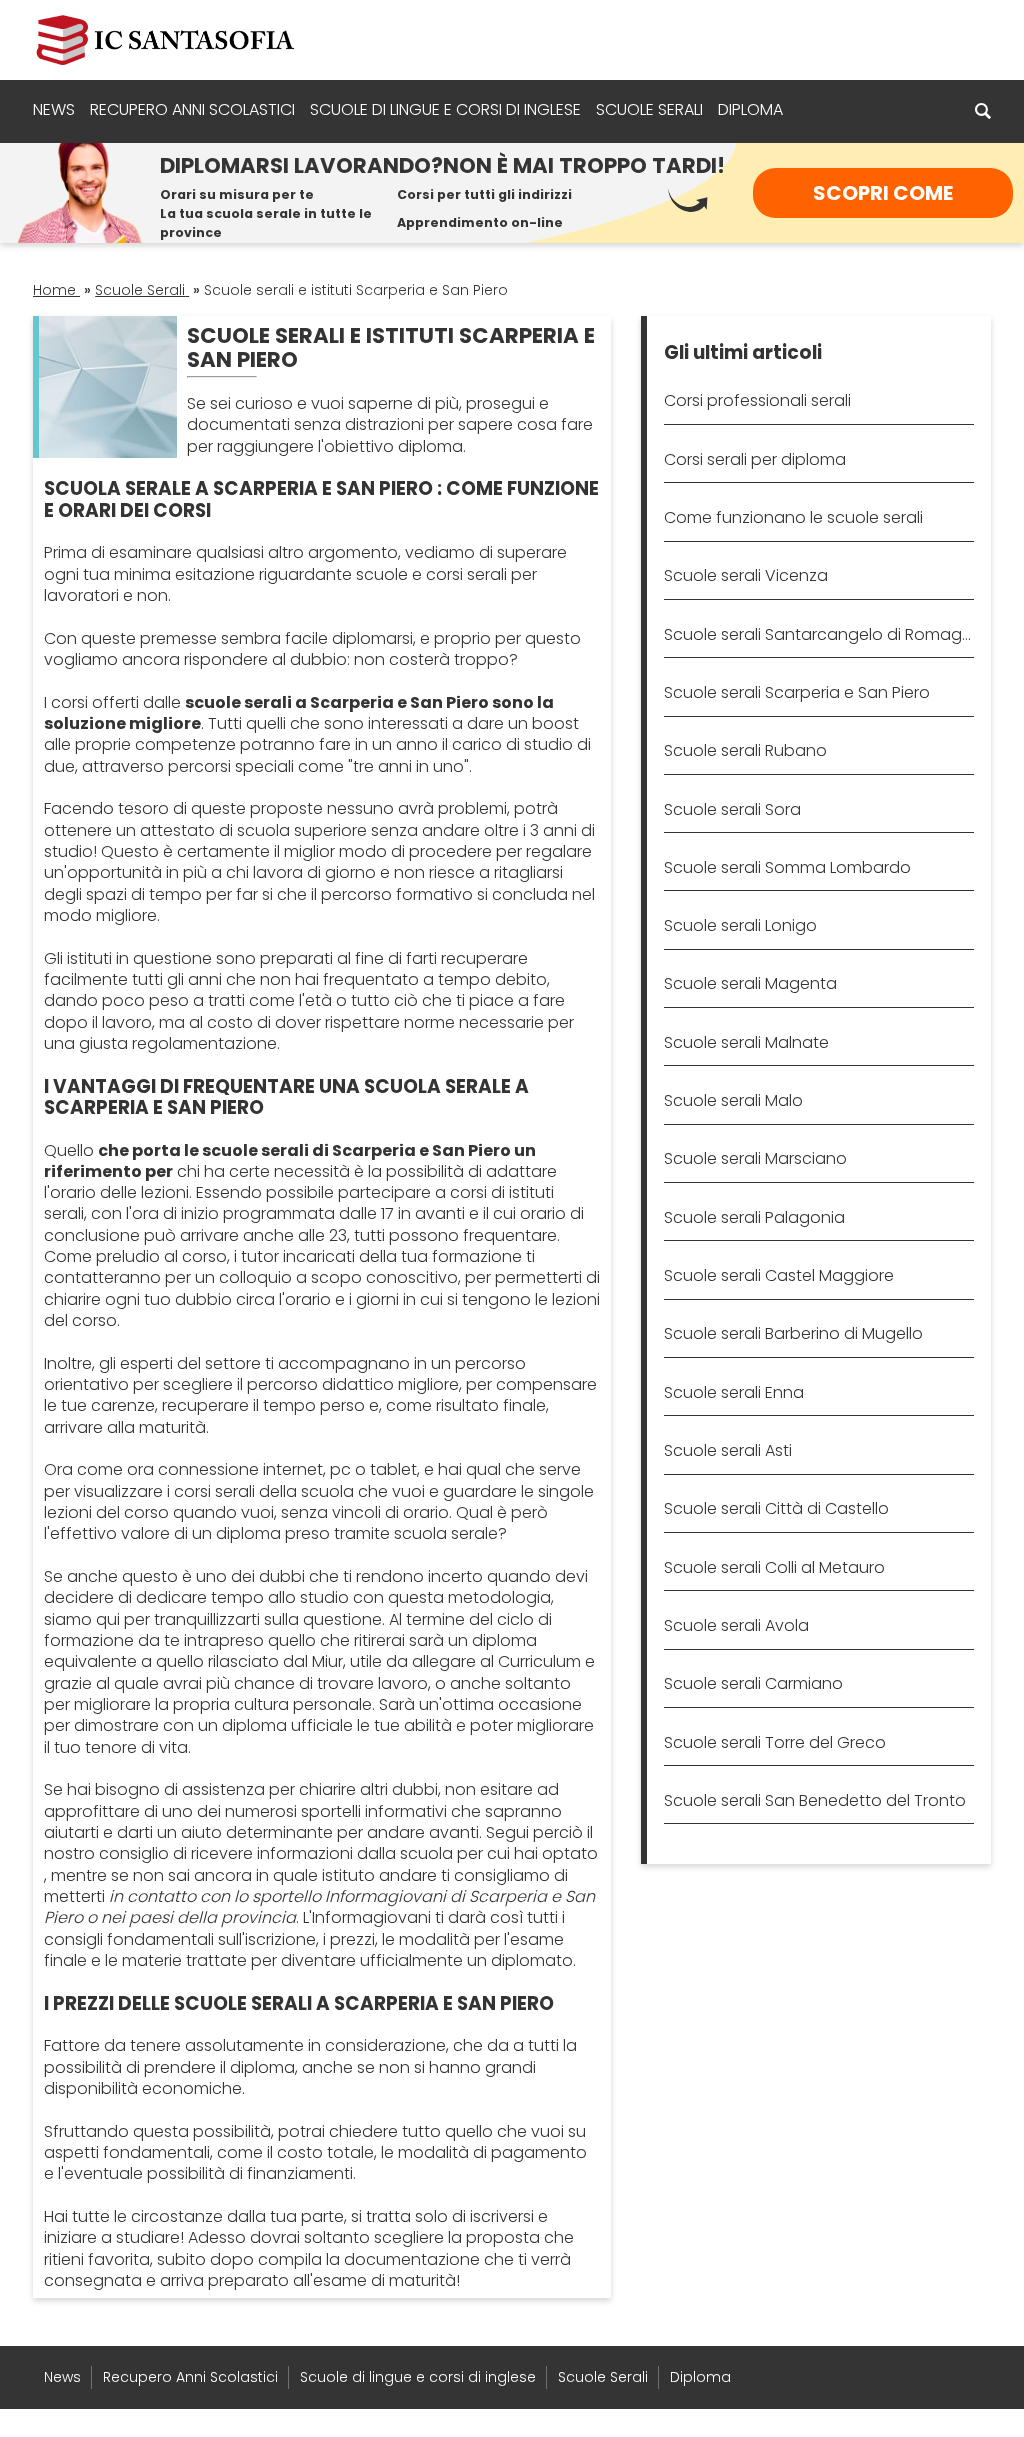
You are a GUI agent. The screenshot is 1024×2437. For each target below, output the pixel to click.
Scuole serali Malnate (746, 1042)
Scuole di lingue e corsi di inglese (445, 109)
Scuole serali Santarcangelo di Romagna (818, 634)
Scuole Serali (649, 109)
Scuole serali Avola (736, 1625)
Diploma (750, 109)
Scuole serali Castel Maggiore (779, 1275)
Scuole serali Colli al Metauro (774, 1567)
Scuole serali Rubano (745, 750)
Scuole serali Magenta (750, 983)
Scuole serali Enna (734, 1392)
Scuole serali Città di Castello (776, 1508)
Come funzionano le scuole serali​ (793, 517)
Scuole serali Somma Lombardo (787, 867)
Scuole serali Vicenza (746, 575)
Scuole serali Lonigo (740, 925)
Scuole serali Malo (733, 1100)
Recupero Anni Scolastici (192, 109)
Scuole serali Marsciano (755, 1158)
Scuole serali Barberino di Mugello (793, 1333)
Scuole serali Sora (732, 809)
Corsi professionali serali (757, 400)
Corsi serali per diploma (755, 459)
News (54, 109)
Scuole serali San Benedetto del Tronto (815, 1800)
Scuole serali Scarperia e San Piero (797, 692)
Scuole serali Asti (728, 1450)
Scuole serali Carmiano (753, 1683)
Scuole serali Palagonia (754, 1217)
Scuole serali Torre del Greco (775, 1742)
